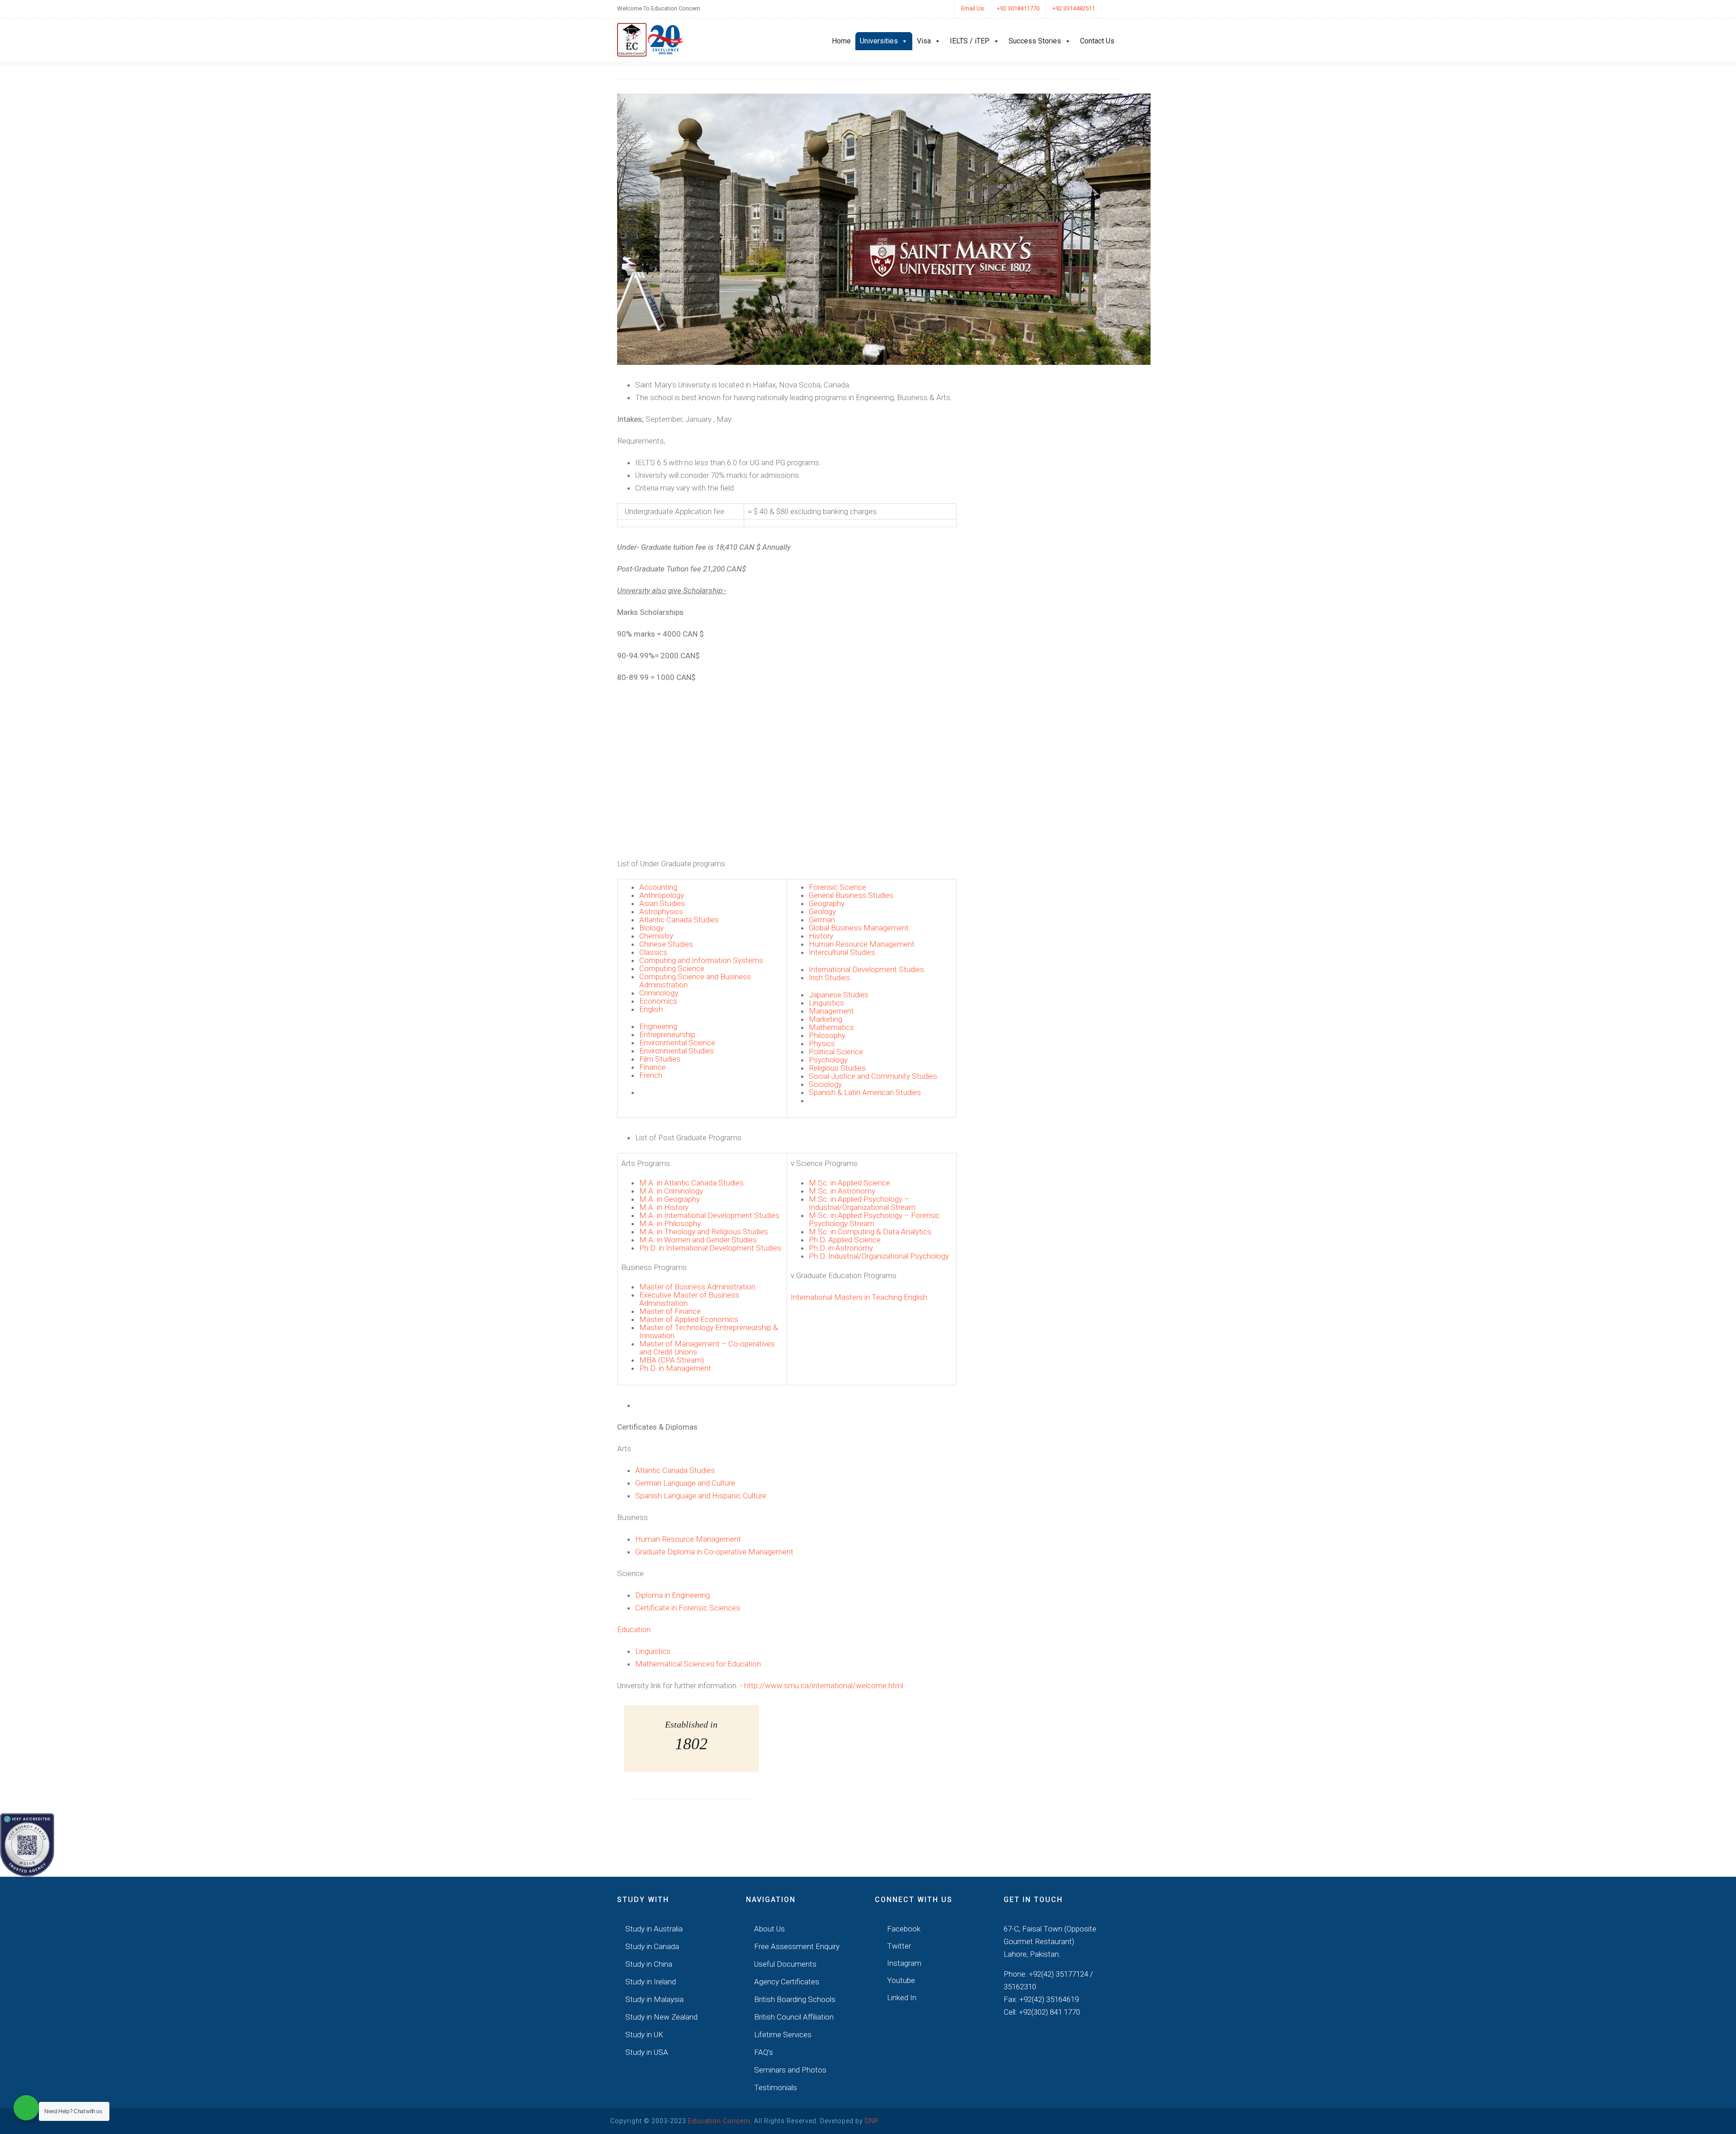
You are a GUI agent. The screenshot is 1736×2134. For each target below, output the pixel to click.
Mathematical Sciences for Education (698, 1664)
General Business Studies (851, 895)
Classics (653, 952)
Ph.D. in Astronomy (841, 1248)
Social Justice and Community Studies (873, 1076)
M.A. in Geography (670, 1199)
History (821, 936)
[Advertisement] (787, 769)
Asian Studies (662, 903)
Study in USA (647, 2052)
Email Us (972, 8)
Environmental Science (677, 1043)
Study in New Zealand (661, 2017)
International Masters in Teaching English (859, 1297)
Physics (822, 1043)
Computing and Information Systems (701, 960)
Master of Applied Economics (689, 1319)
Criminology (659, 993)
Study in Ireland (651, 1982)
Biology (651, 928)
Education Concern (719, 2121)
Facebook (903, 1929)
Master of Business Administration (697, 1287)
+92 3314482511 (1074, 8)
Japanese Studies (839, 995)
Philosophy (827, 1035)
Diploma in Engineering (672, 1595)
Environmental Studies (677, 1051)
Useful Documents (785, 1964)
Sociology (825, 1084)
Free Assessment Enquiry (797, 1946)
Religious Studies (837, 1068)
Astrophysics (661, 911)
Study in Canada (652, 1946)
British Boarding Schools (795, 1999)
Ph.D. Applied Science (845, 1240)
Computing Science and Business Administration (695, 981)
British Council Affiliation (794, 2017)
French (651, 1075)
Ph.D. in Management (675, 1368)
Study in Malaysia (654, 1999)
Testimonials (776, 2087)
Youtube (900, 1980)
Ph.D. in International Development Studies (710, 1248)
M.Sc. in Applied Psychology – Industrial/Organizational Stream (862, 1203)
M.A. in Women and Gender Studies (698, 1240)
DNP (872, 2121)
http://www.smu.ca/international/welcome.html (824, 1685)
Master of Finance (670, 1311)
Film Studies (660, 1059)
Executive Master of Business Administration (689, 1299)
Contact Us (1097, 41)
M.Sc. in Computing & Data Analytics (870, 1232)
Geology (822, 911)
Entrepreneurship (667, 1034)
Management (831, 1011)
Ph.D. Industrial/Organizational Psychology (879, 1256)
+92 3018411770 (1018, 8)
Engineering (658, 1026)
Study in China (649, 1964)
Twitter (898, 1946)
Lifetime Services (783, 2035)
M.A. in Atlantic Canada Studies (691, 1183)
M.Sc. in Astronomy (842, 1191)
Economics (658, 1001)
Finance (652, 1067)
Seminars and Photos (790, 2070)
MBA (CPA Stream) (672, 1360)
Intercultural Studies (842, 952)
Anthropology (662, 895)
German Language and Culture (685, 1483)
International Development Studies (866, 969)
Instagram (903, 1963)
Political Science (836, 1052)
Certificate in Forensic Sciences (688, 1608)
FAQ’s (764, 2052)
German (822, 920)
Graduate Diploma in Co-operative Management (714, 1552)
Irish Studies (829, 977)
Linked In (901, 1997)
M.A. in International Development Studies (709, 1215)
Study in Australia (654, 1929)
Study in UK (644, 2035)
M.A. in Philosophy (670, 1223)
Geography (827, 903)
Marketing (826, 1019)
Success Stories (1035, 41)
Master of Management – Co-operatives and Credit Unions (707, 1348)
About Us (769, 1929)
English (651, 1009)
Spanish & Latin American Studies (865, 1092)
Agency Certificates (787, 1982)
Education (634, 1629)
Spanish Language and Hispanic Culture (701, 1496)
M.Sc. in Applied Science (849, 1183)
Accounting (658, 887)
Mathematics (831, 1027)
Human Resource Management (862, 944)
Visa (924, 41)
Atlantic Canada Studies (679, 920)
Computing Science (672, 968)
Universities (879, 41)
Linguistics (826, 1003)
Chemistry (656, 936)
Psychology (828, 1060)
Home (841, 41)
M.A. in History (664, 1207)
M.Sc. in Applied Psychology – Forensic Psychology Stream (874, 1219)
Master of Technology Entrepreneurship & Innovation (709, 1331)
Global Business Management (859, 928)
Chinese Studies (666, 944)
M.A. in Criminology (671, 1191)
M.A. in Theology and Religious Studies (704, 1232)
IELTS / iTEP (970, 41)
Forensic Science (837, 887)
